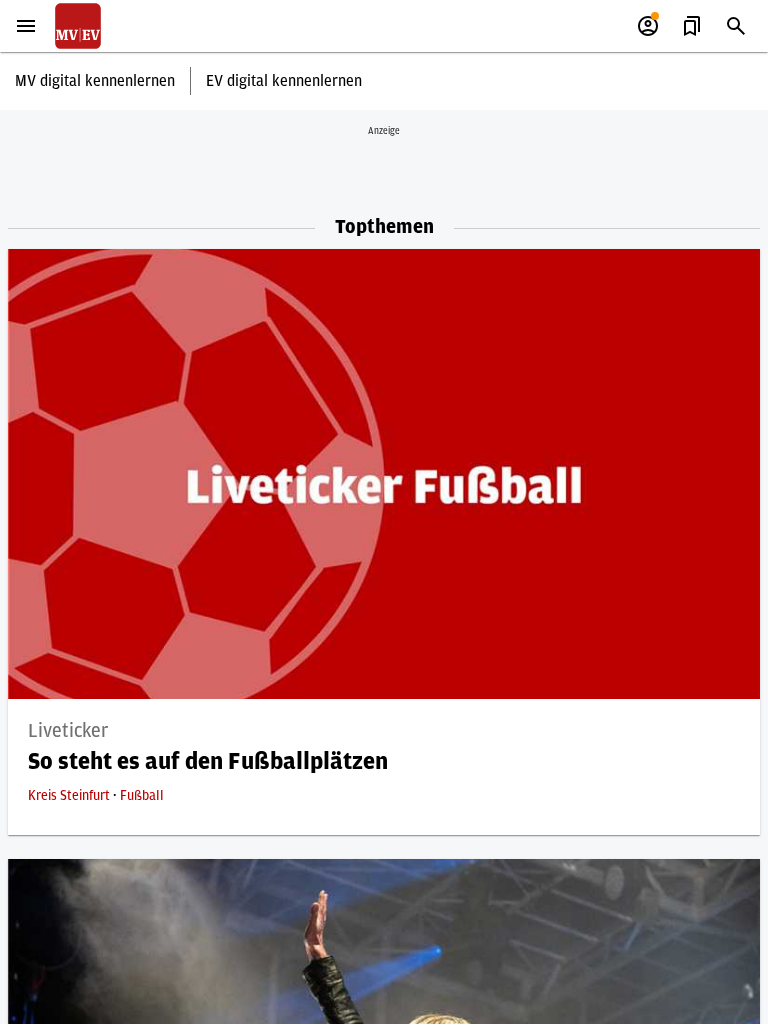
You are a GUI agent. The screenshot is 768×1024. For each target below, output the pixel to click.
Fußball (142, 796)
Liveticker (68, 731)
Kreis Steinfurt (70, 796)
